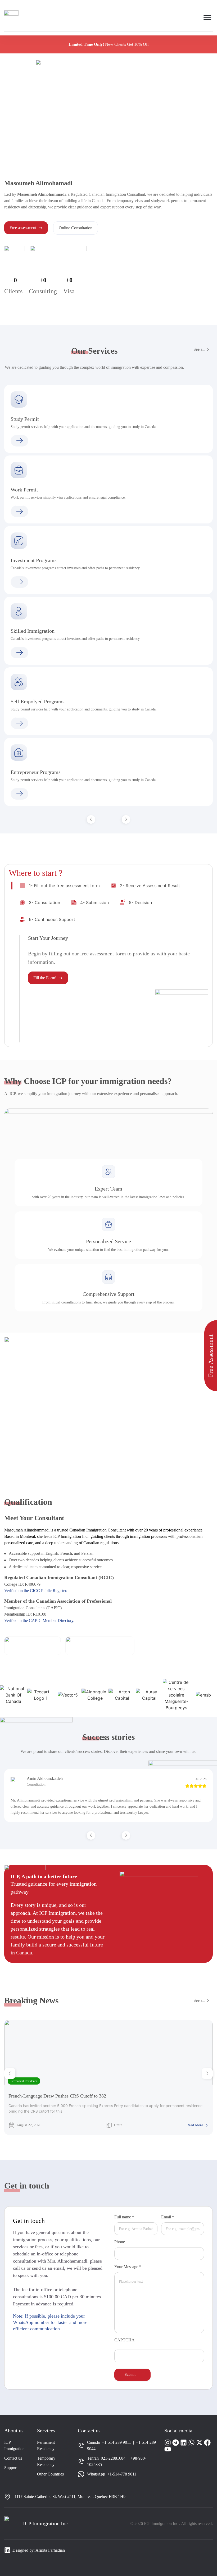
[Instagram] (168, 2443)
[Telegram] (176, 2443)
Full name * (124, 2217)
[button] (91, 819)
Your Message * (128, 2267)
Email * (168, 2217)
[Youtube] (168, 2449)
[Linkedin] (184, 2443)
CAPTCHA (125, 2340)
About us (14, 2431)
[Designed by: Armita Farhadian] (7, 2550)
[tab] (60, 886)
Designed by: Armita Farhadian (39, 2550)
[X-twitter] (199, 2443)
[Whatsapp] (191, 2443)
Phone (120, 2242)
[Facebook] (207, 2443)
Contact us (89, 2431)
